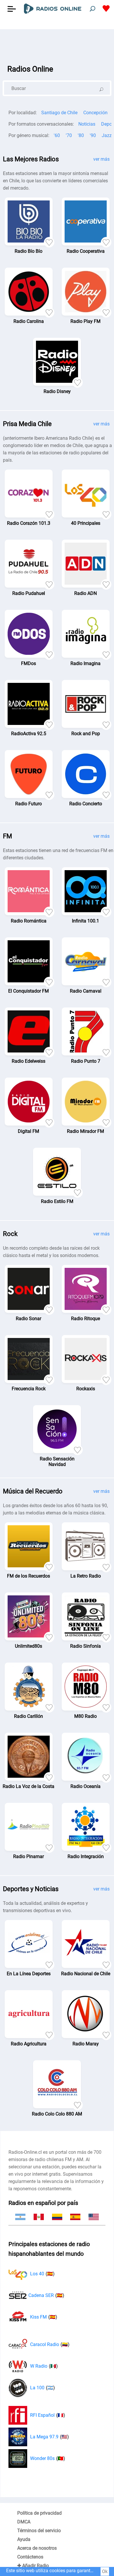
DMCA (24, 2522)
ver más (101, 159)
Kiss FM (44, 2317)
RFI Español (48, 2415)
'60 (57, 135)
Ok (105, 2571)
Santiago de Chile (59, 113)
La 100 (43, 2388)
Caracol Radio (50, 2344)
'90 (93, 135)
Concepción (95, 113)
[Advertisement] (57, 44)
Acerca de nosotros (37, 2548)
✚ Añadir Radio (33, 2566)
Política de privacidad (39, 2513)
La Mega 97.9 (50, 2437)
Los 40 (42, 2274)
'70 (69, 135)
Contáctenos (30, 2557)
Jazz (107, 135)
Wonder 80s (48, 2458)
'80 (81, 135)
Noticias (87, 124)
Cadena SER (46, 2295)
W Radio (44, 2366)
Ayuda (24, 2539)
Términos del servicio (39, 2531)
